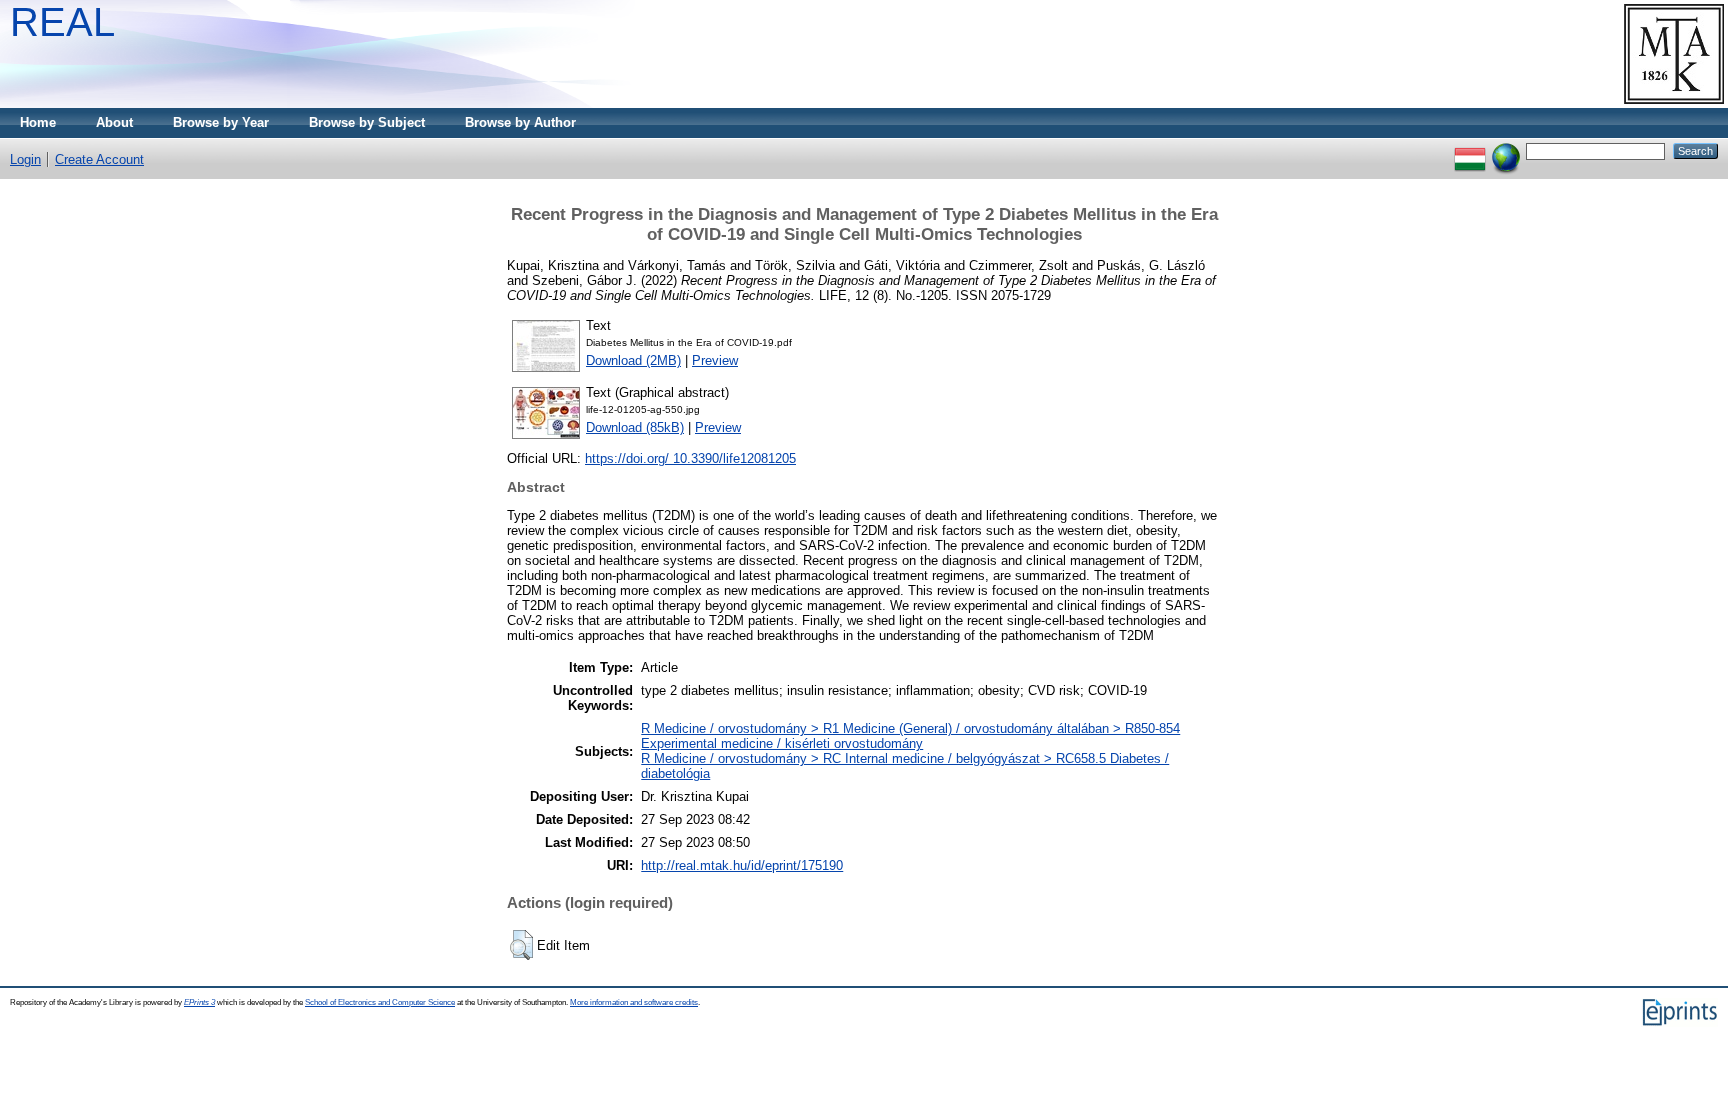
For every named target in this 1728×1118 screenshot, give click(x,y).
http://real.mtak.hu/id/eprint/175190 (742, 865)
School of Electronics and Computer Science (380, 1002)
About (114, 122)
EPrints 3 (199, 1002)
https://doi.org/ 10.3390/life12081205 (690, 458)
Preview (715, 360)
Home (38, 122)
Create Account (99, 159)
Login (25, 159)
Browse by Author (520, 122)
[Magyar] (1470, 150)
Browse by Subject (367, 122)
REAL (62, 22)
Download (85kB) (635, 427)
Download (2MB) (633, 360)
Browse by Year (221, 122)
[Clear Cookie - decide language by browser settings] (1506, 150)
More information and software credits (634, 1002)
